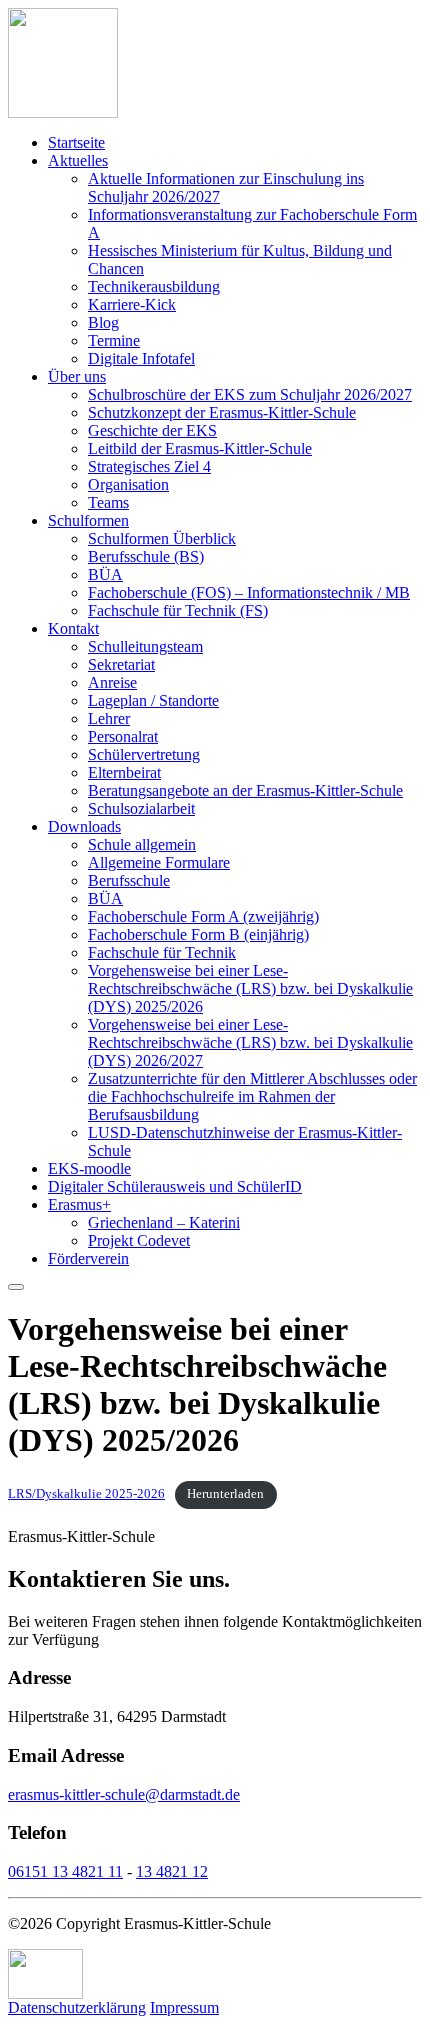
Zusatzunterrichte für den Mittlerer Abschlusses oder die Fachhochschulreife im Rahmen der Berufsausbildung (252, 1096)
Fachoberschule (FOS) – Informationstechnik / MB (249, 592)
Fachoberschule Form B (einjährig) (198, 934)
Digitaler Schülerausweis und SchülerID (175, 1186)
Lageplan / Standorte (153, 700)
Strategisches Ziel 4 (149, 466)
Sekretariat (121, 664)
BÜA (105, 574)
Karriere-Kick (132, 304)
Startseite (76, 142)
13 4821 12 (172, 1871)
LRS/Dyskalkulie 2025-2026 (86, 1494)
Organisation (128, 484)
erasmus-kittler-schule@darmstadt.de (124, 1794)
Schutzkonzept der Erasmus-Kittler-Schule (222, 412)
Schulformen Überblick (162, 538)
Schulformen (88, 520)
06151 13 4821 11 (65, 1871)
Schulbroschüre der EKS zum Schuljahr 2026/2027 (250, 394)
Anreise (112, 682)
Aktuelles (78, 160)
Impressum (184, 2007)
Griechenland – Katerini (164, 1222)
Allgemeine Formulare (159, 862)
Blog (103, 322)
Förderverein (88, 1258)
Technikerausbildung (154, 286)
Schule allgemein (142, 844)
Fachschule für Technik (162, 952)
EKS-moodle (89, 1168)
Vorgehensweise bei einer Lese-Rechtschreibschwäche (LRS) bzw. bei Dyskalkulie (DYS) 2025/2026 (250, 988)
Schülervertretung (144, 754)
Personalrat (123, 736)
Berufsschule (129, 880)
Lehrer (109, 718)
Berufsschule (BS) (146, 556)
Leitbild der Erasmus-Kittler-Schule (200, 448)
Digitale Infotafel (141, 358)
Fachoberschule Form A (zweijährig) (203, 916)
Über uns (77, 376)
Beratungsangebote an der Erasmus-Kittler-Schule (245, 790)
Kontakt (73, 628)
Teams (108, 502)
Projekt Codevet (139, 1240)
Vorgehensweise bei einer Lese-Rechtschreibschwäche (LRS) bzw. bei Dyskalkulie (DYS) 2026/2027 (250, 1042)
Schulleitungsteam (145, 646)
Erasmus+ (79, 1204)
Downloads (84, 826)
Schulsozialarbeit (141, 808)
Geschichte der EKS (152, 430)
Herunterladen (225, 1494)
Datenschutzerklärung (77, 2007)
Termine (114, 340)
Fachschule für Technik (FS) (178, 610)
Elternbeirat (124, 772)
